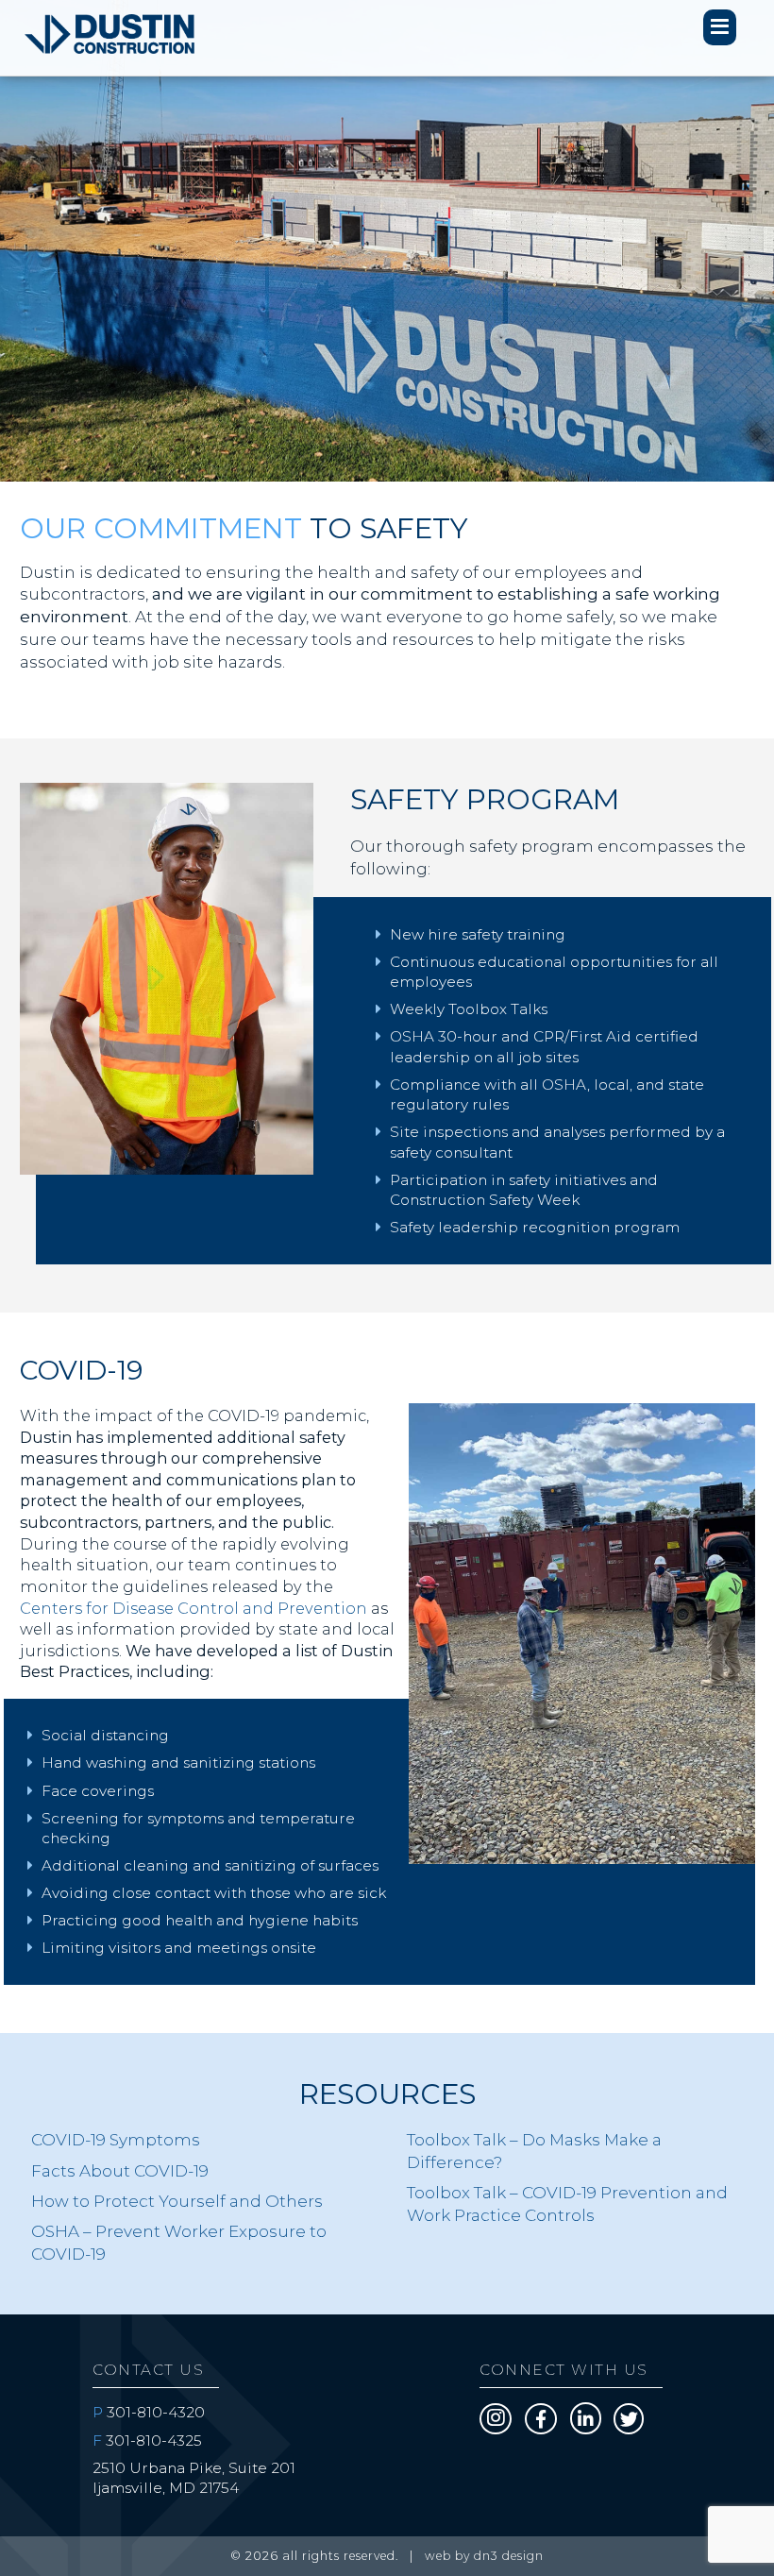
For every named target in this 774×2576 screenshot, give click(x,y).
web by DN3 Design (484, 2556)
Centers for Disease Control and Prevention (193, 1608)
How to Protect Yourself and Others (177, 2201)
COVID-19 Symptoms (116, 2140)
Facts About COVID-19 (120, 2171)
